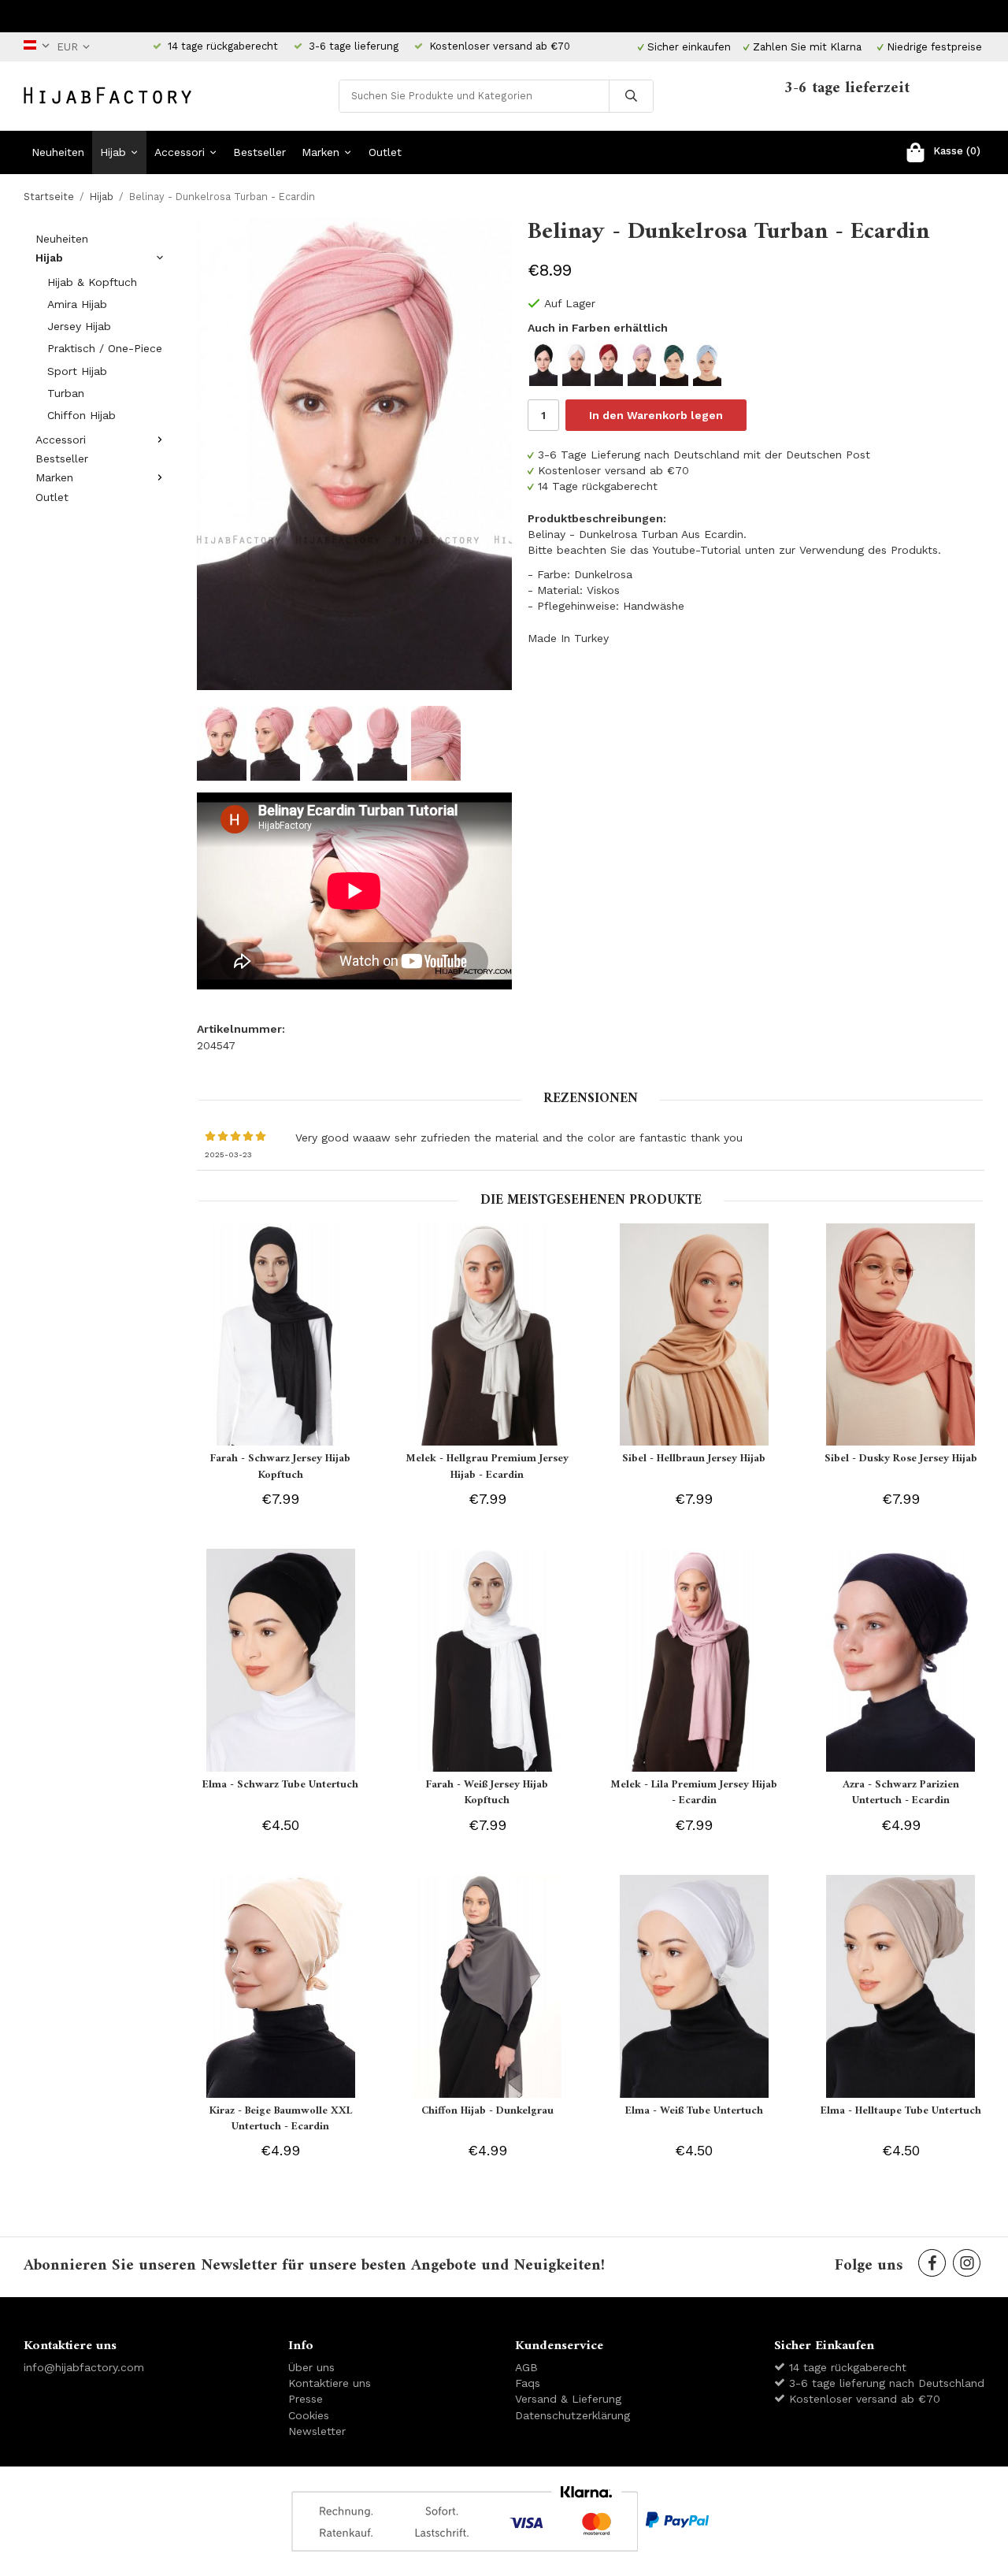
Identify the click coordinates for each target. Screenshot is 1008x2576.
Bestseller (259, 152)
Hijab (113, 152)
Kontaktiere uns (330, 2383)
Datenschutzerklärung (573, 2415)
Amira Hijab (77, 304)
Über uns (311, 2367)
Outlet (385, 152)
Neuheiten (58, 152)
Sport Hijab (77, 371)
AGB (526, 2367)
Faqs (528, 2383)
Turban (66, 393)
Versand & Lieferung (568, 2399)
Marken (321, 152)
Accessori (180, 152)
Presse (306, 2399)
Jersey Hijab (79, 326)
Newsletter (317, 2431)
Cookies (309, 2415)
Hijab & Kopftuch (92, 282)
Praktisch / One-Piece (105, 348)
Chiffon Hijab (82, 415)
